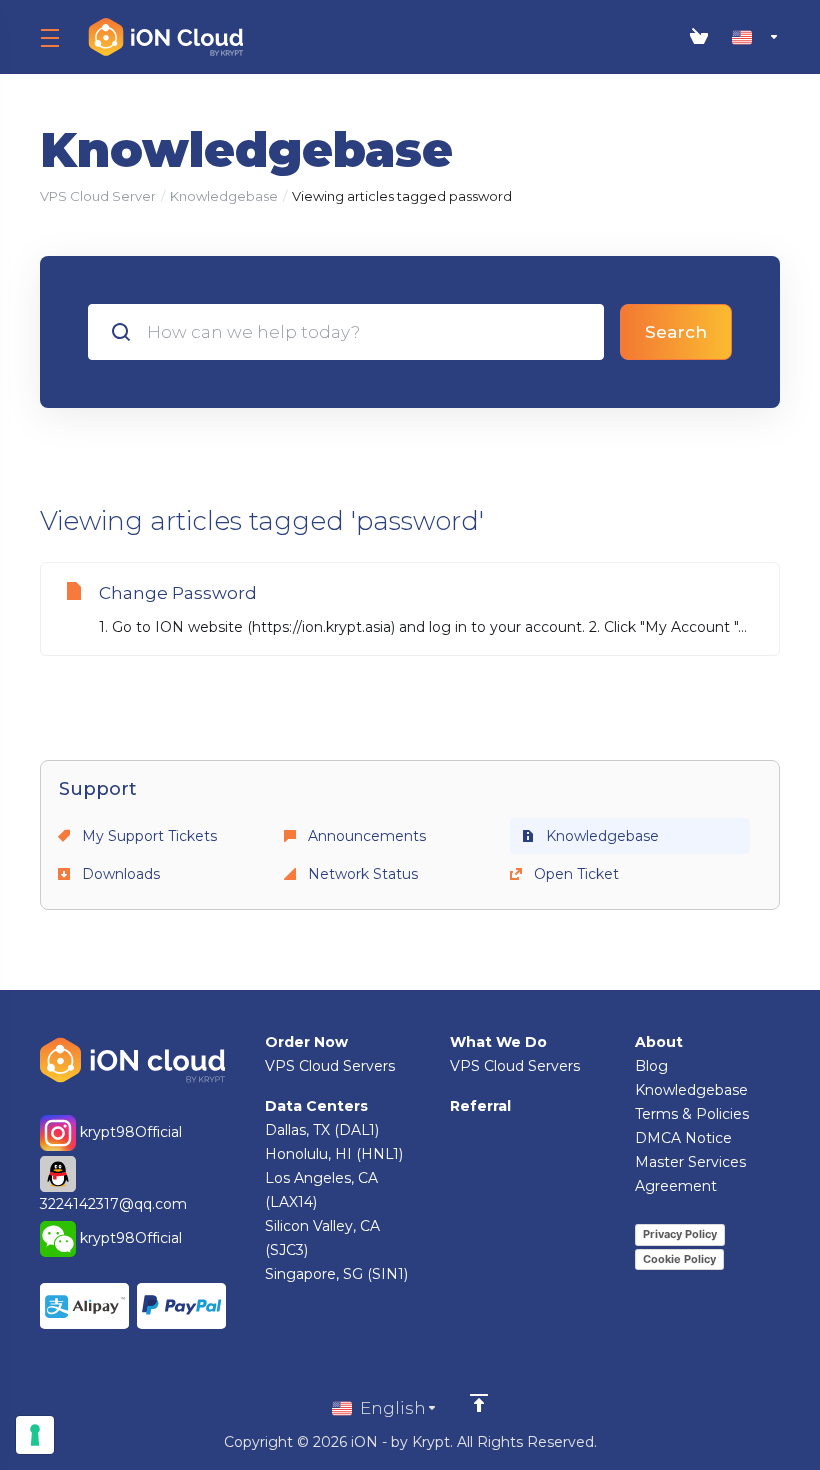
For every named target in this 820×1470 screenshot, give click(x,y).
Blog (651, 1066)
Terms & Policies (692, 1114)
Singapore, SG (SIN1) (336, 1274)
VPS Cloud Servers (330, 1066)
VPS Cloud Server (98, 196)
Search (676, 332)
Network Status (361, 874)
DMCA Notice (683, 1138)
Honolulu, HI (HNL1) (334, 1154)
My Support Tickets (147, 836)
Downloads (119, 874)
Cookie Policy (679, 1259)
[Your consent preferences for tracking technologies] (35, 1435)
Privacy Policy (680, 1234)
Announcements (365, 836)
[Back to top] (479, 1403)
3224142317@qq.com (113, 1204)
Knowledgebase (224, 196)
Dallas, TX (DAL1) (322, 1130)
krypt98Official (129, 1132)
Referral (480, 1106)
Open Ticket (574, 874)
